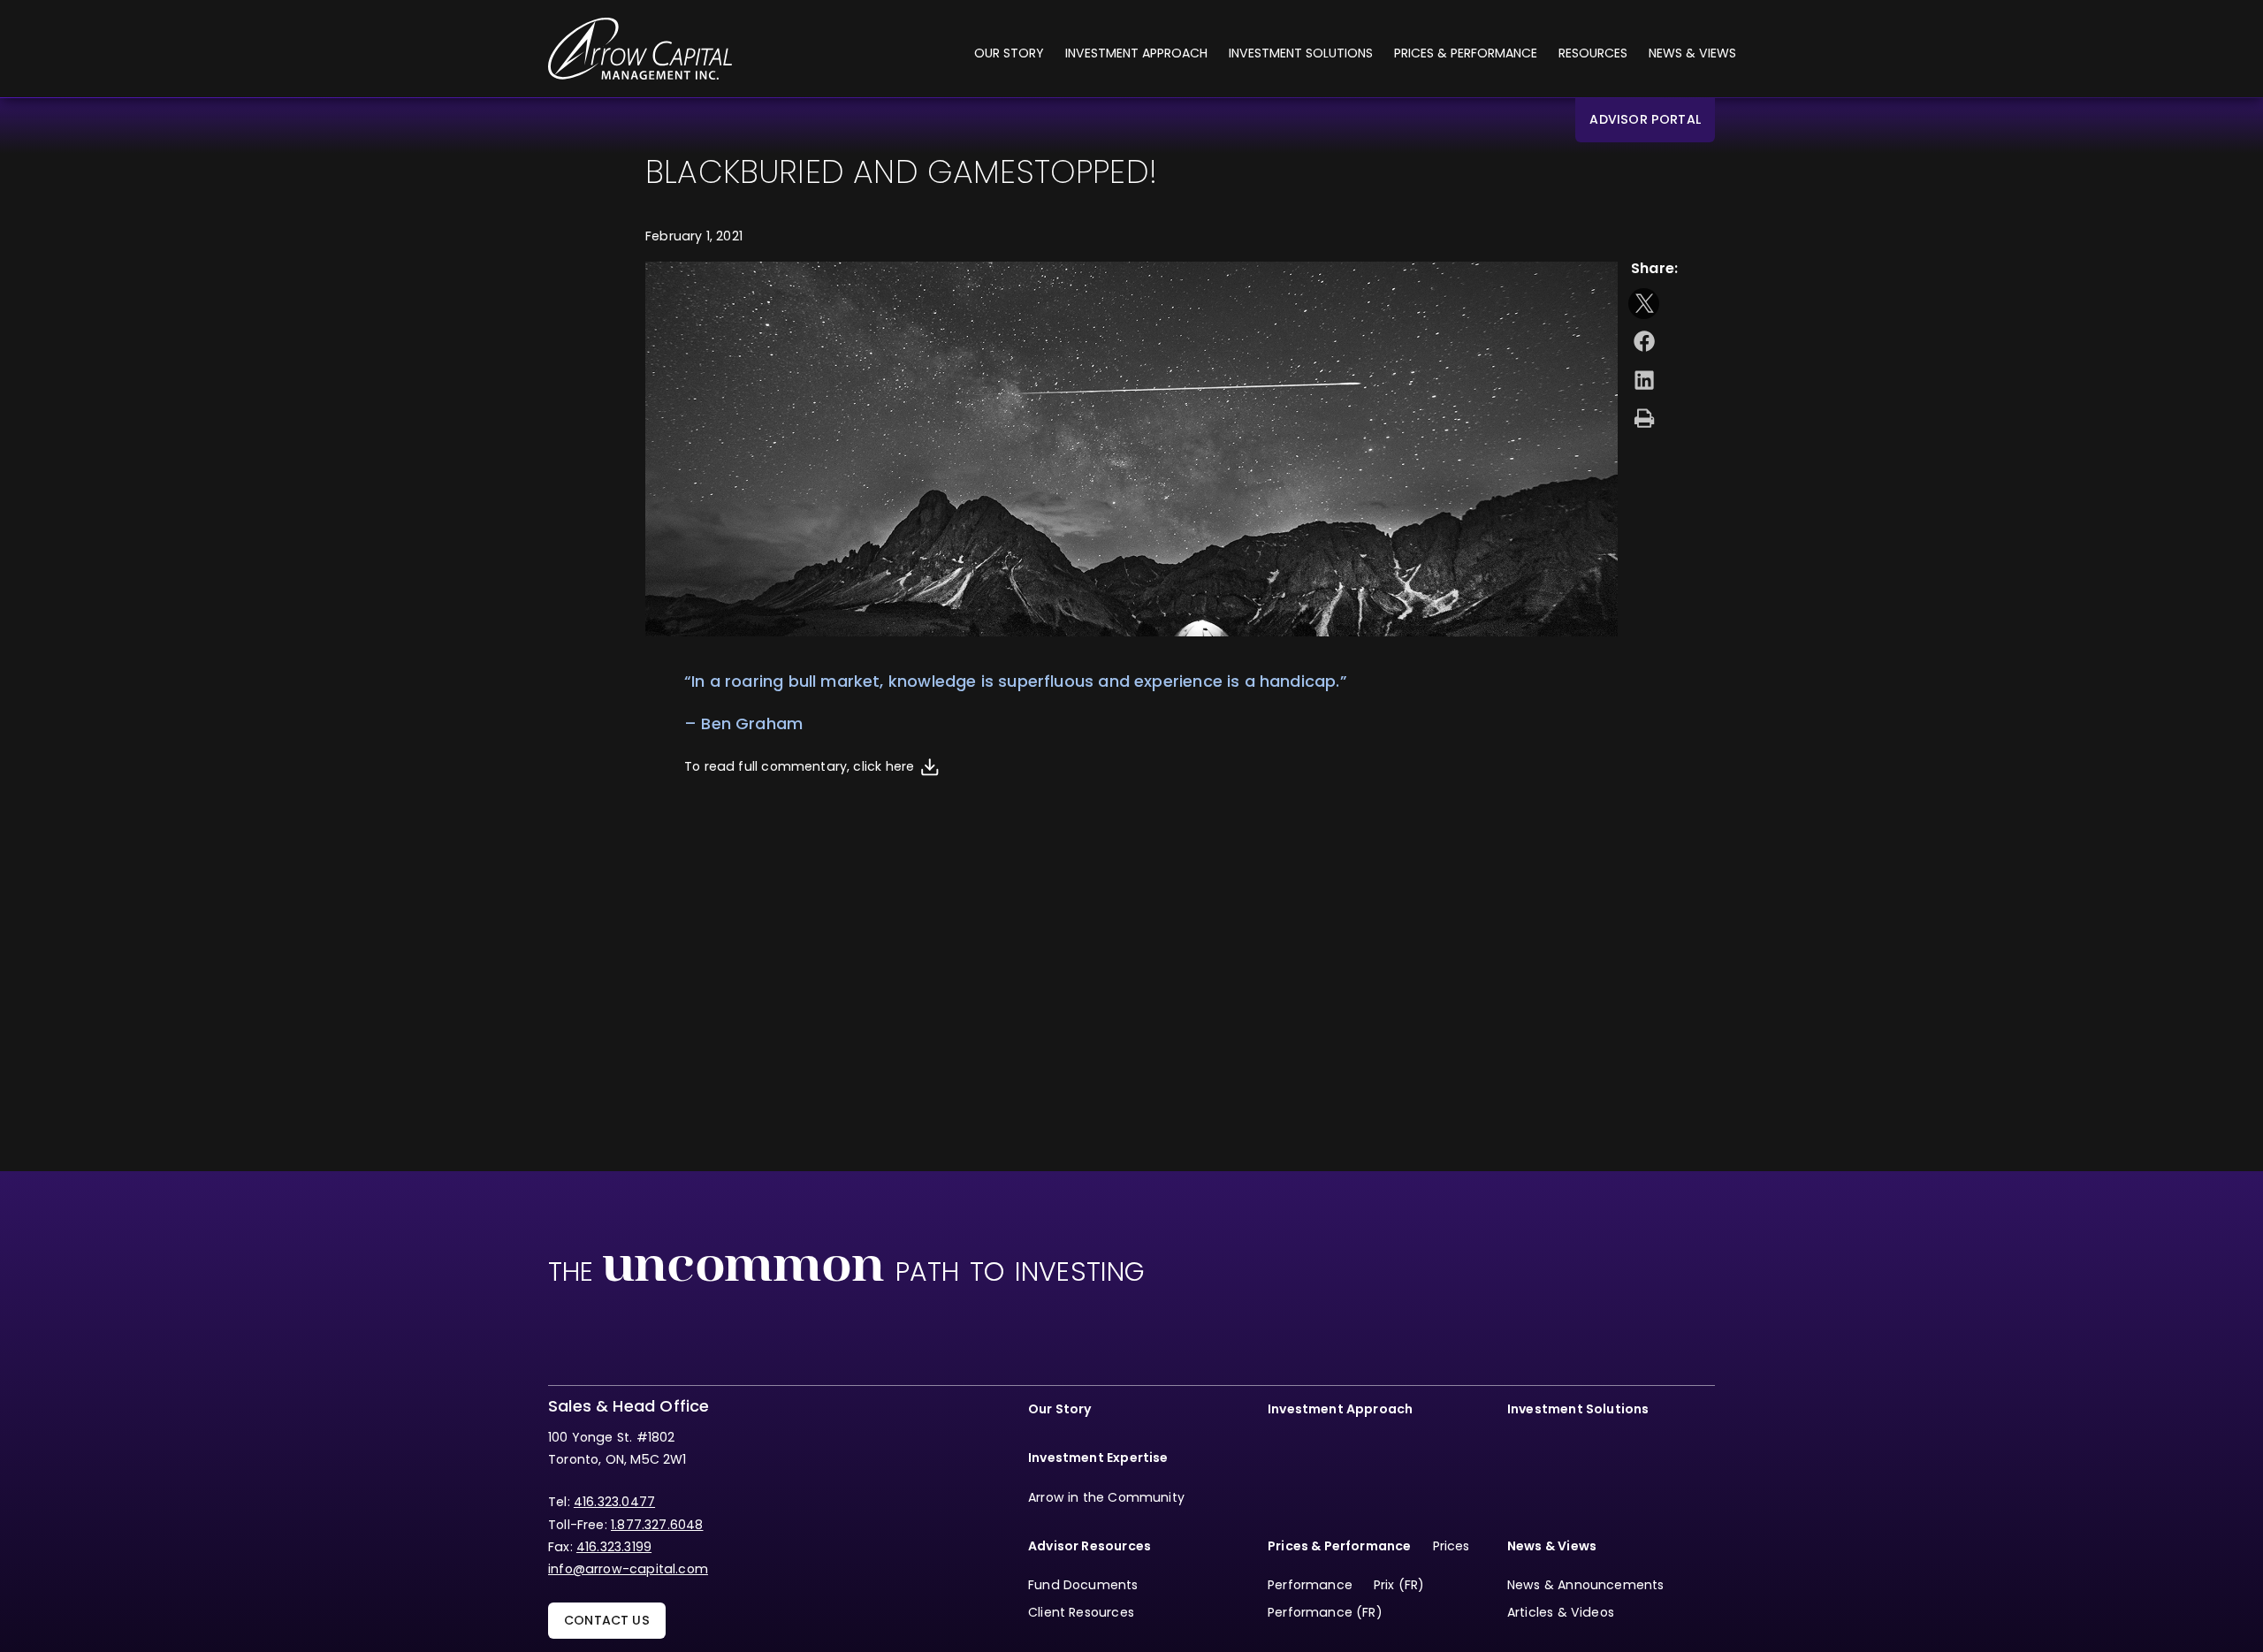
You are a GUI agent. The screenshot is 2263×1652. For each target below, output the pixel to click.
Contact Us (607, 1620)
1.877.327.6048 (657, 1525)
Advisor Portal (1645, 119)
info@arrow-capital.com (628, 1569)
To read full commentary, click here (799, 766)
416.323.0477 (614, 1502)
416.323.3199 (614, 1547)
